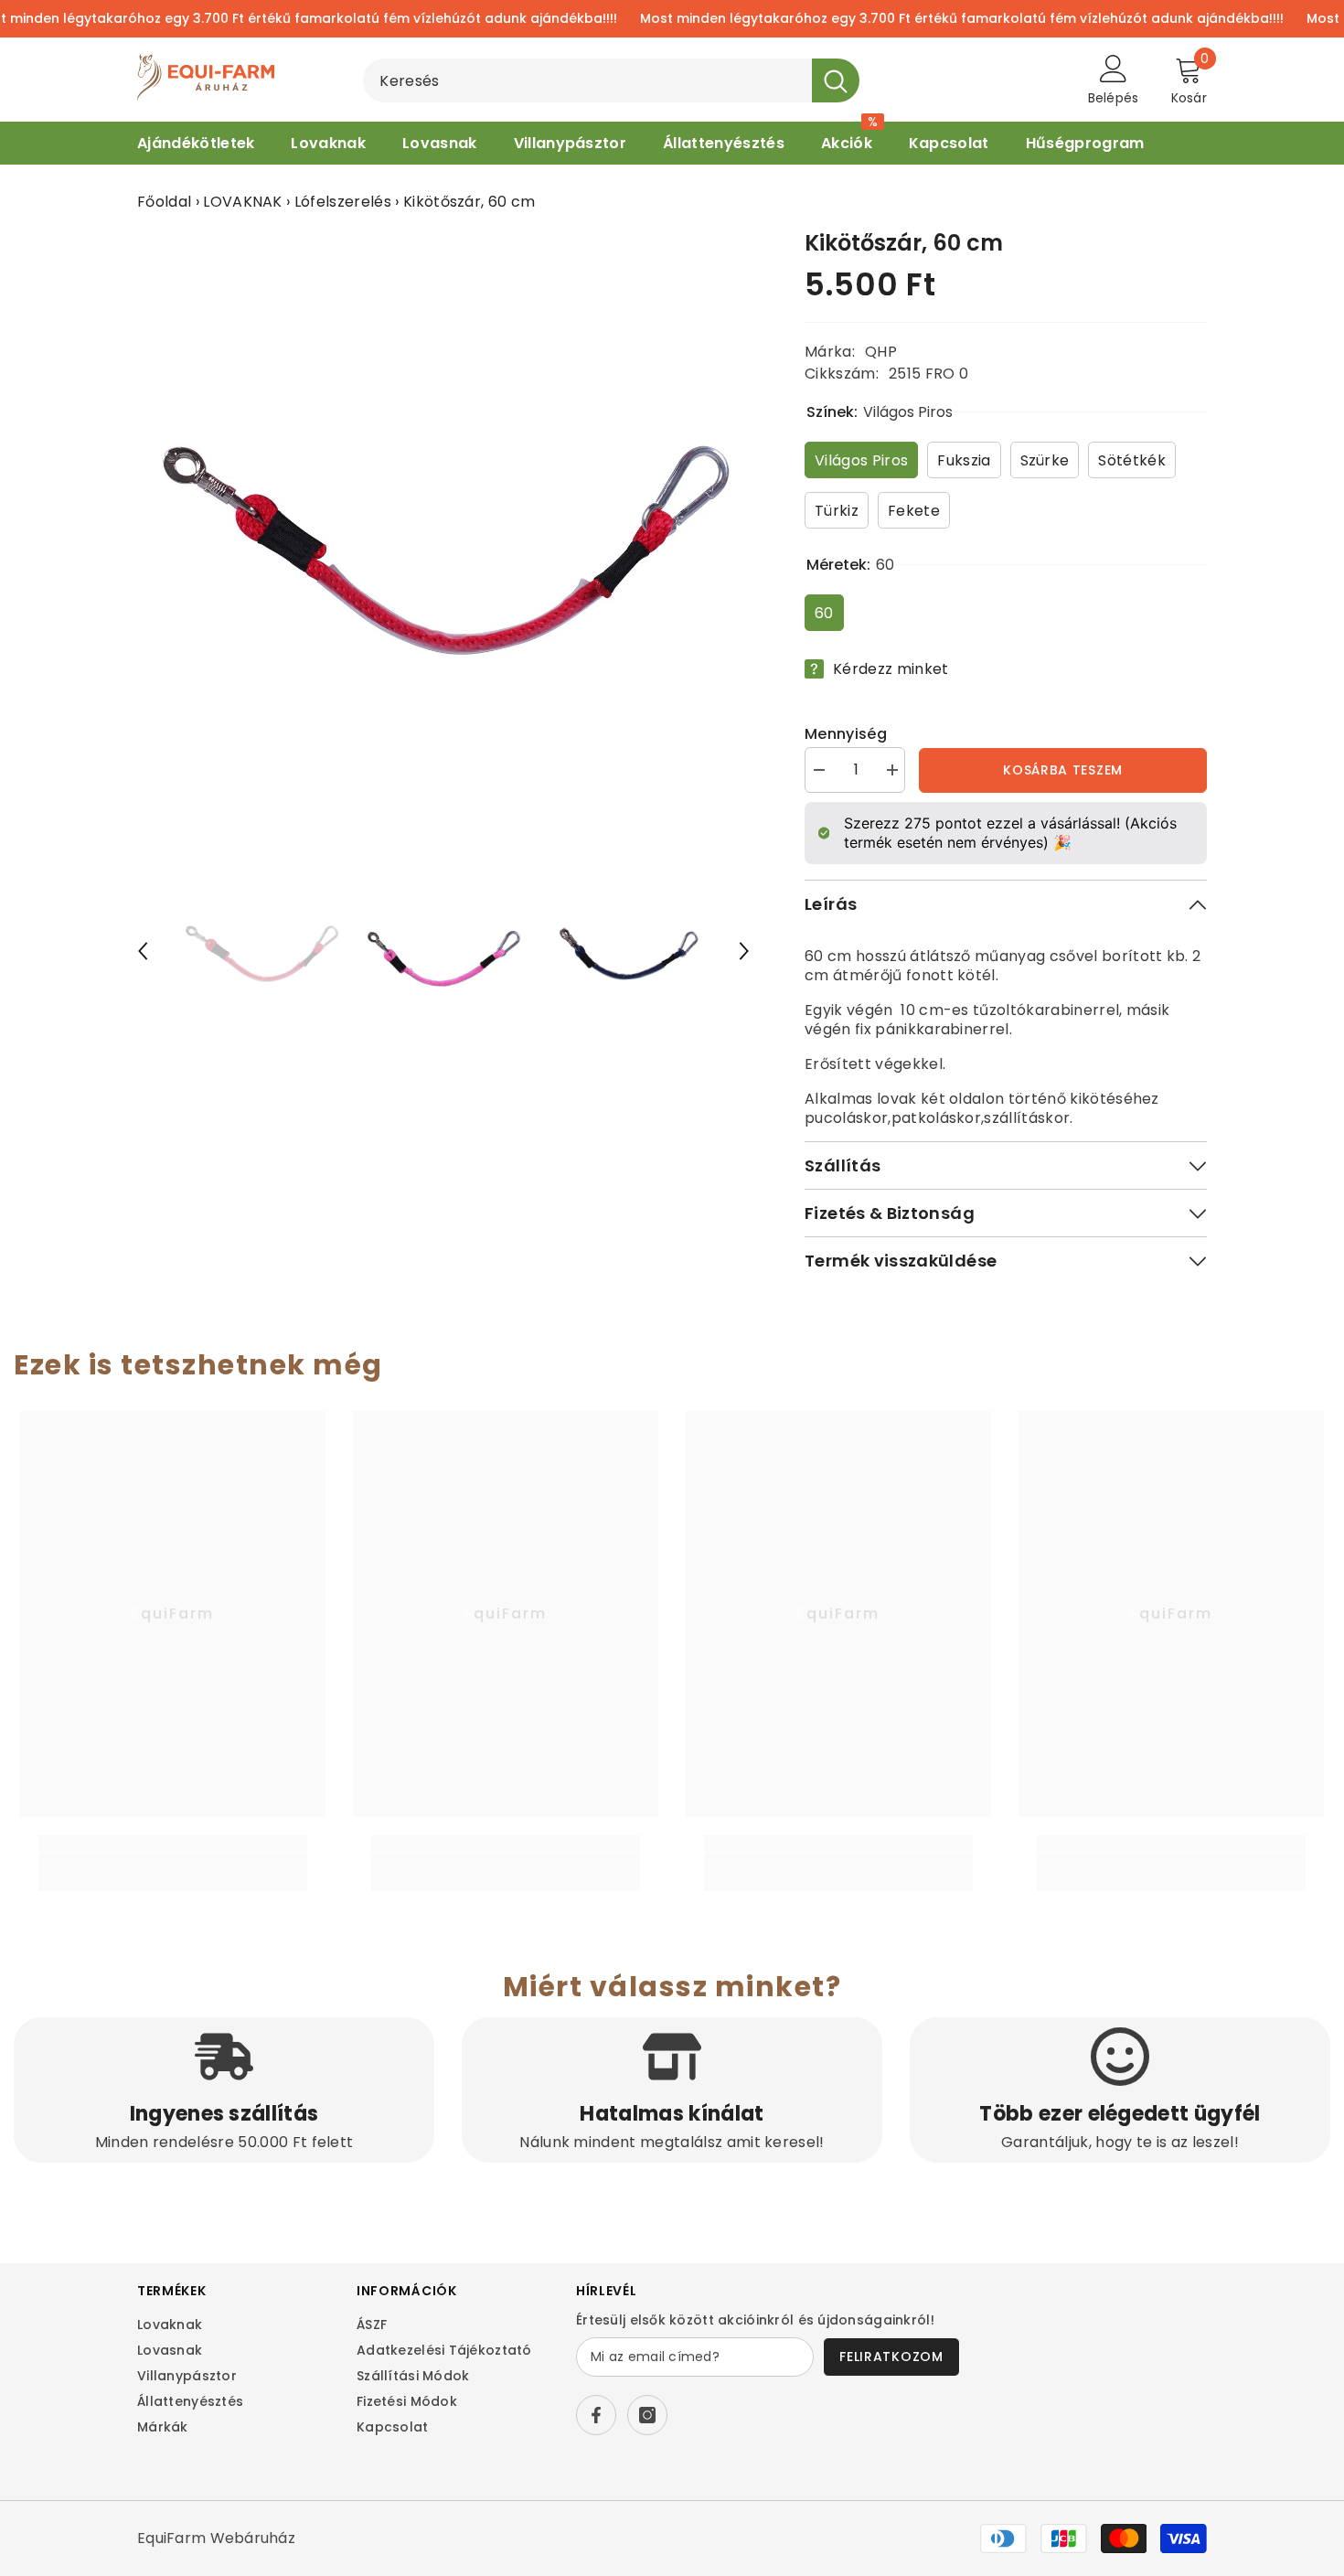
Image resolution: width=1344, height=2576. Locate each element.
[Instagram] (647, 2415)
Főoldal (164, 202)
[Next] (744, 951)
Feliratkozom (891, 2357)
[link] (173, 1862)
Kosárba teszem (1063, 770)
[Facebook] (596, 2415)
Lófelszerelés (343, 202)
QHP (881, 352)
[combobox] (587, 80)
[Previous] (143, 951)
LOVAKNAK (243, 202)
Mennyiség (846, 734)
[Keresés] (611, 80)
